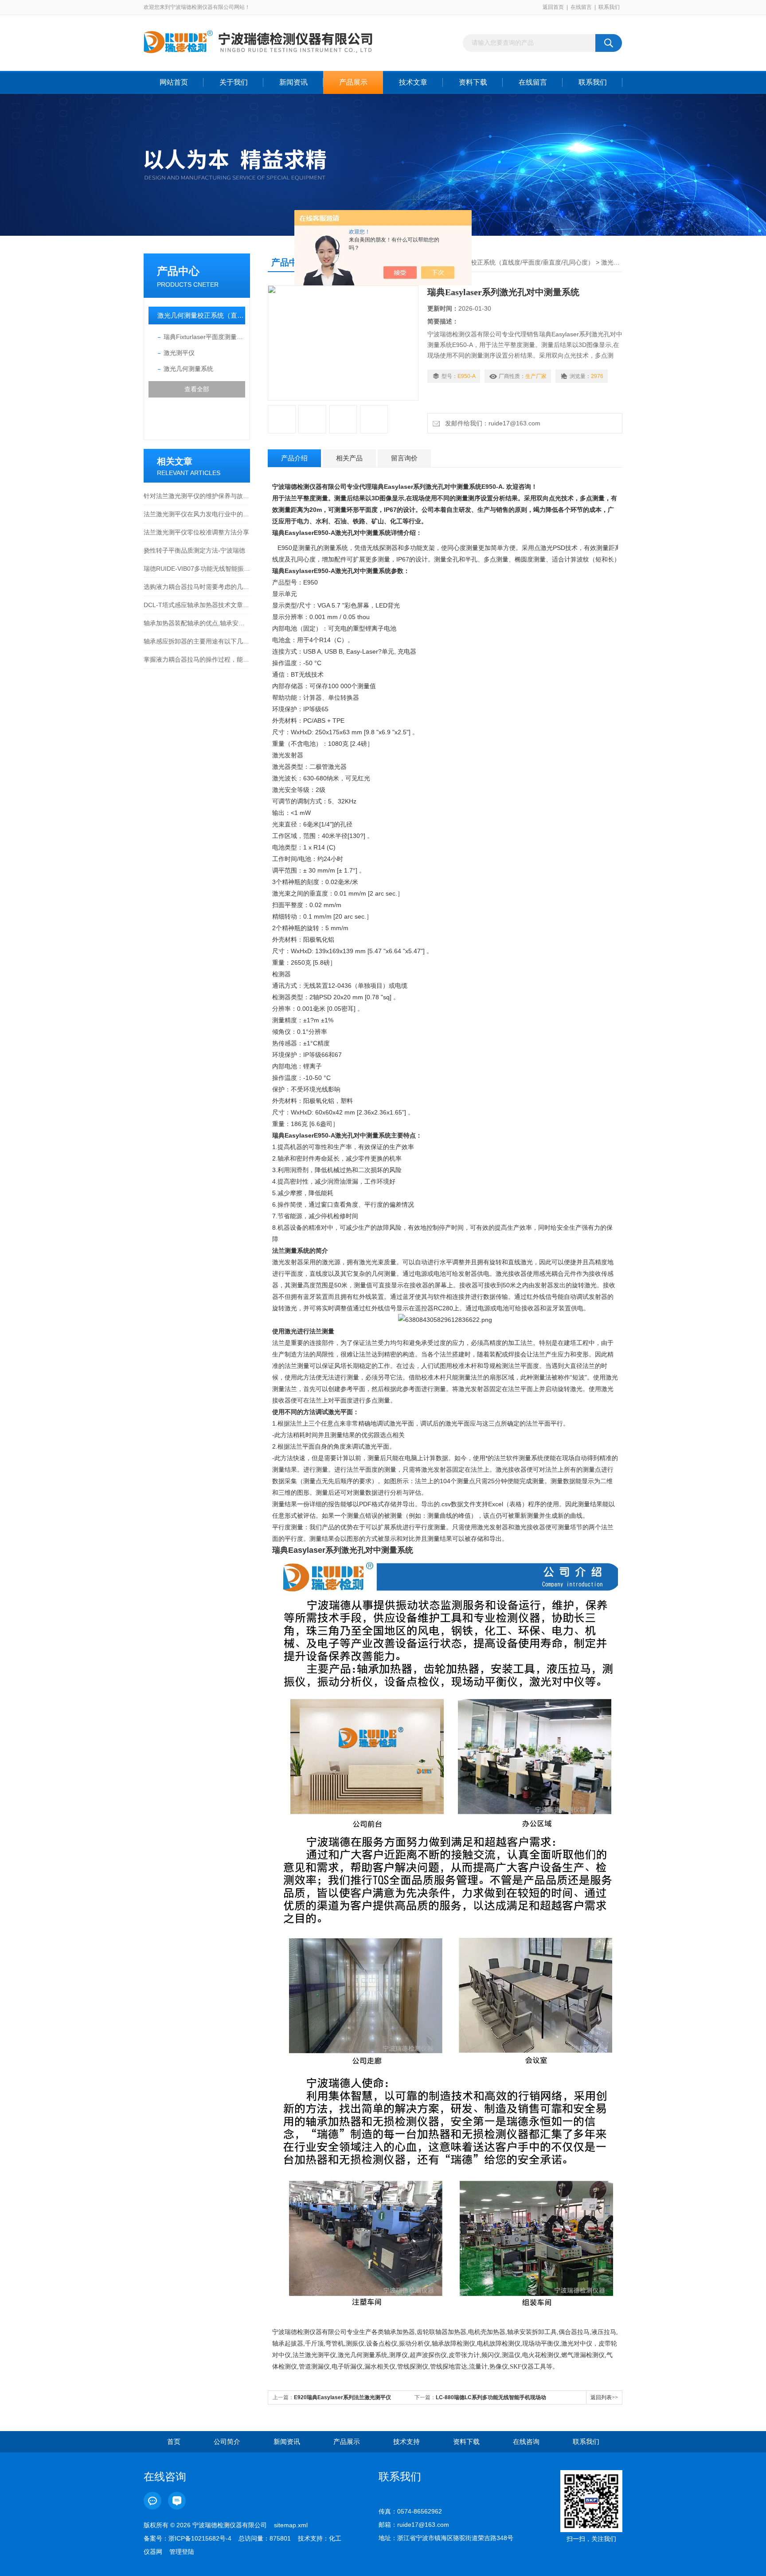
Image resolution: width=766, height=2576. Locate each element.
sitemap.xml (291, 2525)
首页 (174, 2442)
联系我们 (609, 7)
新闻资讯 (293, 82)
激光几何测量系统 (188, 369)
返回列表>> (604, 2397)
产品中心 (178, 271)
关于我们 (234, 82)
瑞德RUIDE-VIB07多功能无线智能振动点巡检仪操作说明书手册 (197, 569)
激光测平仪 (179, 353)
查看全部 (197, 389)
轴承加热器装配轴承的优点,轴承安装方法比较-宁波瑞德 (197, 623)
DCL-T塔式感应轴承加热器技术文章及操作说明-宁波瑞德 (197, 605)
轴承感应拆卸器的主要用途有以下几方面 (197, 641)
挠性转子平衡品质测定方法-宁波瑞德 (194, 550)
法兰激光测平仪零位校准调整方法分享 (196, 532)
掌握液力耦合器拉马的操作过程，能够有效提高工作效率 (197, 659)
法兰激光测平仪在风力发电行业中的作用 (197, 514)
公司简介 (227, 2442)
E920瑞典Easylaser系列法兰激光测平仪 (342, 2397)
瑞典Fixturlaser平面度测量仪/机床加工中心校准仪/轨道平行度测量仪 (204, 337)
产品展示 (353, 82)
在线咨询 (526, 2442)
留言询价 (404, 458)
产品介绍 (294, 458)
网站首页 (174, 82)
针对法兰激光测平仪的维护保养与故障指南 (197, 496)
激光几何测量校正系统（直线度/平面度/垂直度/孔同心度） (201, 315)
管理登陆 (182, 2552)
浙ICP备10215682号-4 (200, 2538)
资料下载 (473, 82)
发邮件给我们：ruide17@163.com (491, 423)
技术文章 (413, 82)
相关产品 (349, 458)
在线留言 (581, 7)
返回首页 (553, 7)
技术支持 (406, 2442)
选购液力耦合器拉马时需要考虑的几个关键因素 (197, 587)
